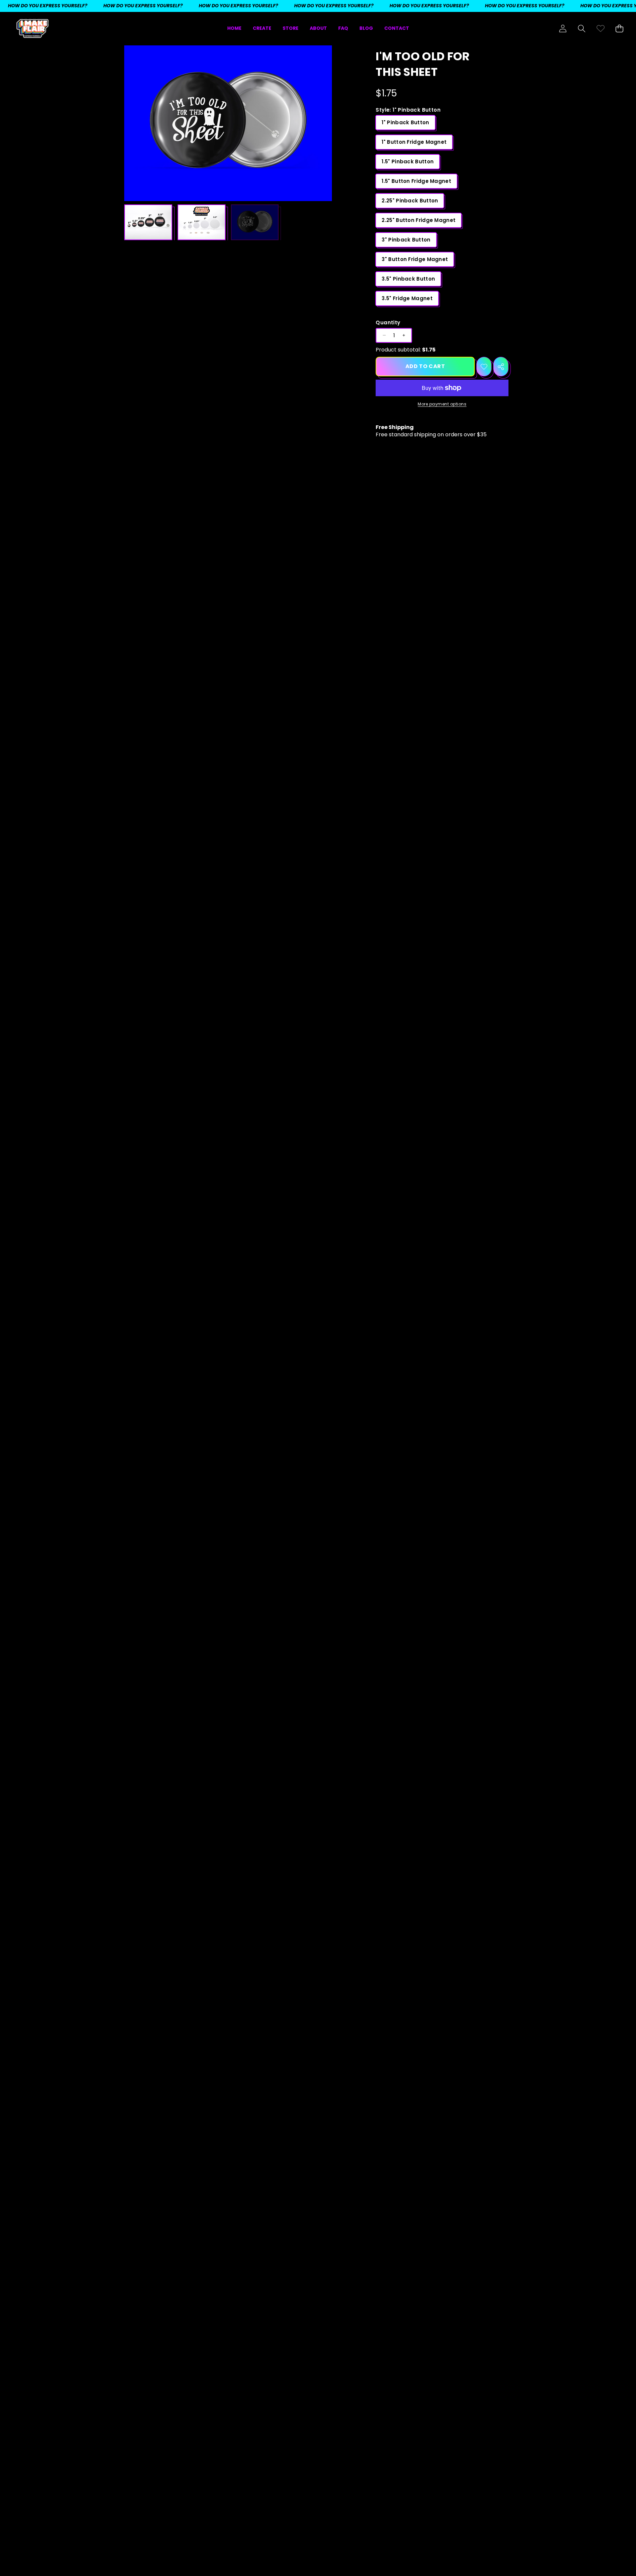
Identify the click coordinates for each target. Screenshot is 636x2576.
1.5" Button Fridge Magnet (416, 181)
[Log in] (563, 29)
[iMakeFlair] (32, 29)
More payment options (442, 404)
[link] (600, 29)
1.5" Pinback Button (408, 161)
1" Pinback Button (405, 122)
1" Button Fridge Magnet (414, 142)
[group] (148, 222)
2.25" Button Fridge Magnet (419, 220)
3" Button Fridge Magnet (415, 259)
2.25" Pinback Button (410, 201)
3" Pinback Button (406, 240)
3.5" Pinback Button (408, 279)
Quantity (388, 322)
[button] (582, 29)
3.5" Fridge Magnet (407, 298)
